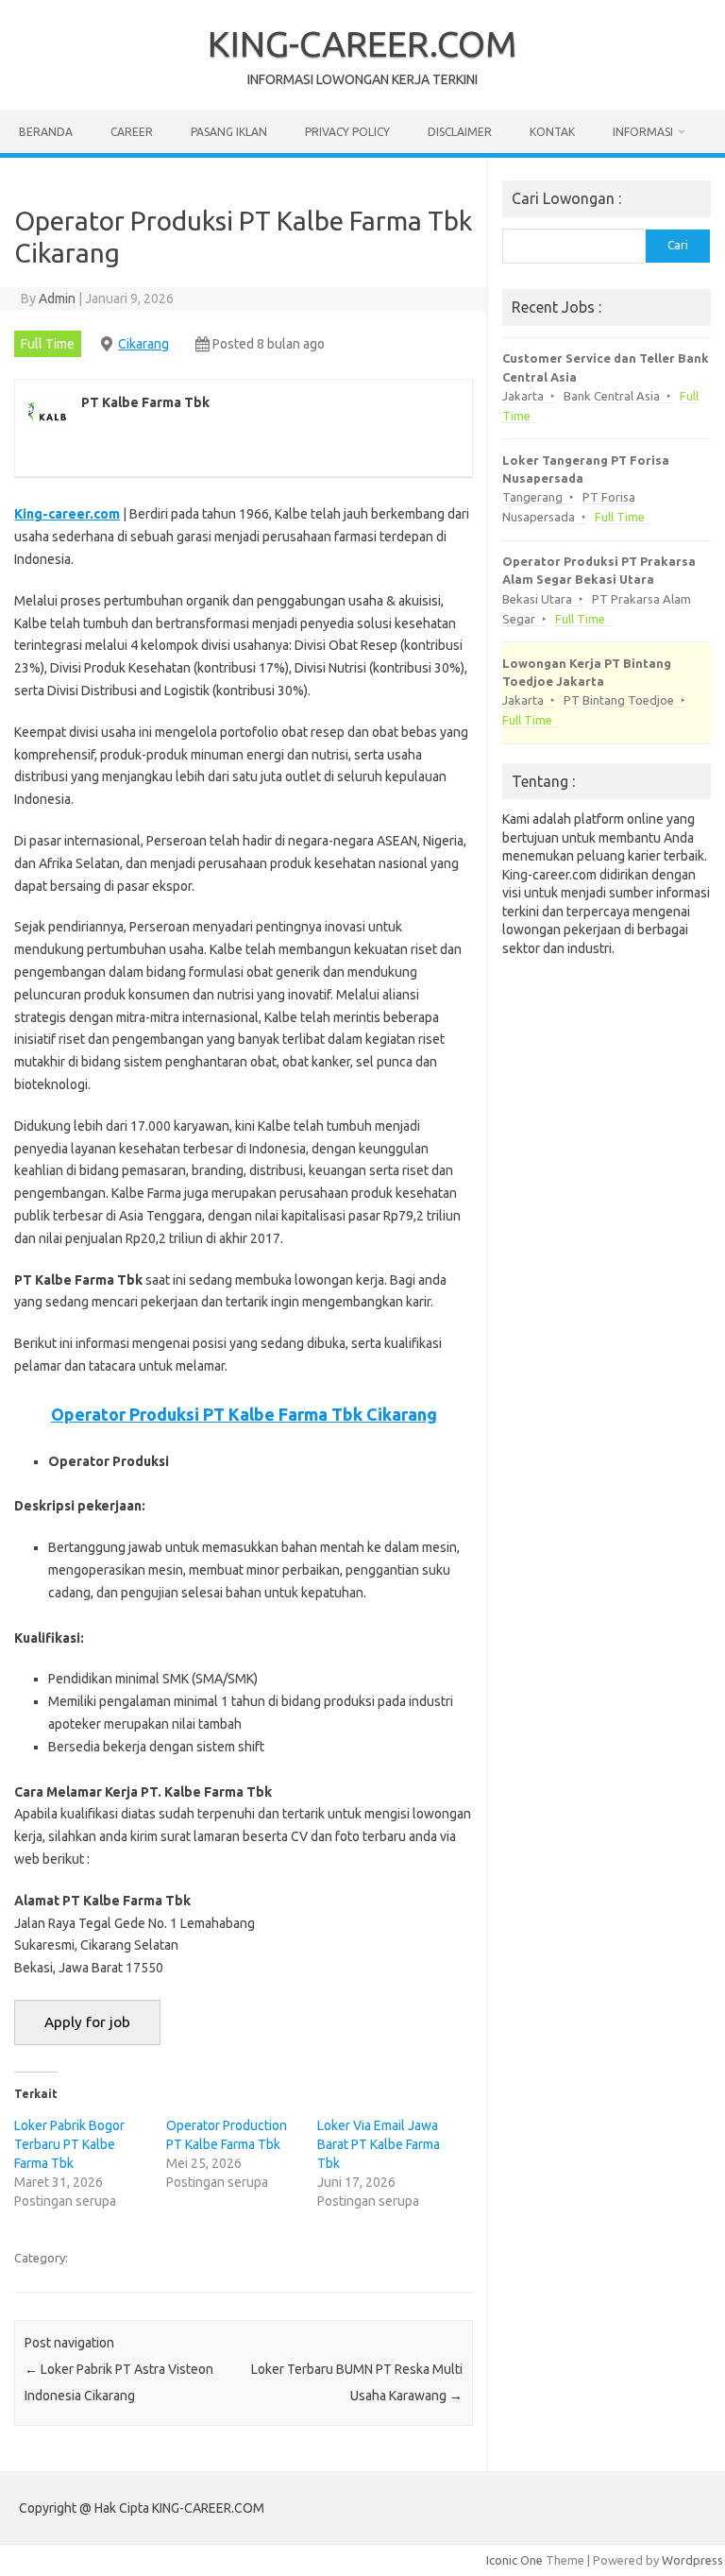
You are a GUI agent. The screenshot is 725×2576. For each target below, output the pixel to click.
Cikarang (143, 344)
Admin (57, 299)
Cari (678, 245)
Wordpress (692, 2560)
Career (132, 132)
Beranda (46, 132)
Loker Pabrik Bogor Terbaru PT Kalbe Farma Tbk (69, 2144)
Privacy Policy (347, 132)
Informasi (643, 132)
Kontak (552, 132)
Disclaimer (460, 132)
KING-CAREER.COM (362, 43)
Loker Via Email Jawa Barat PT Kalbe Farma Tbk (379, 2144)
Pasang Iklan (229, 132)
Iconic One (514, 2560)
